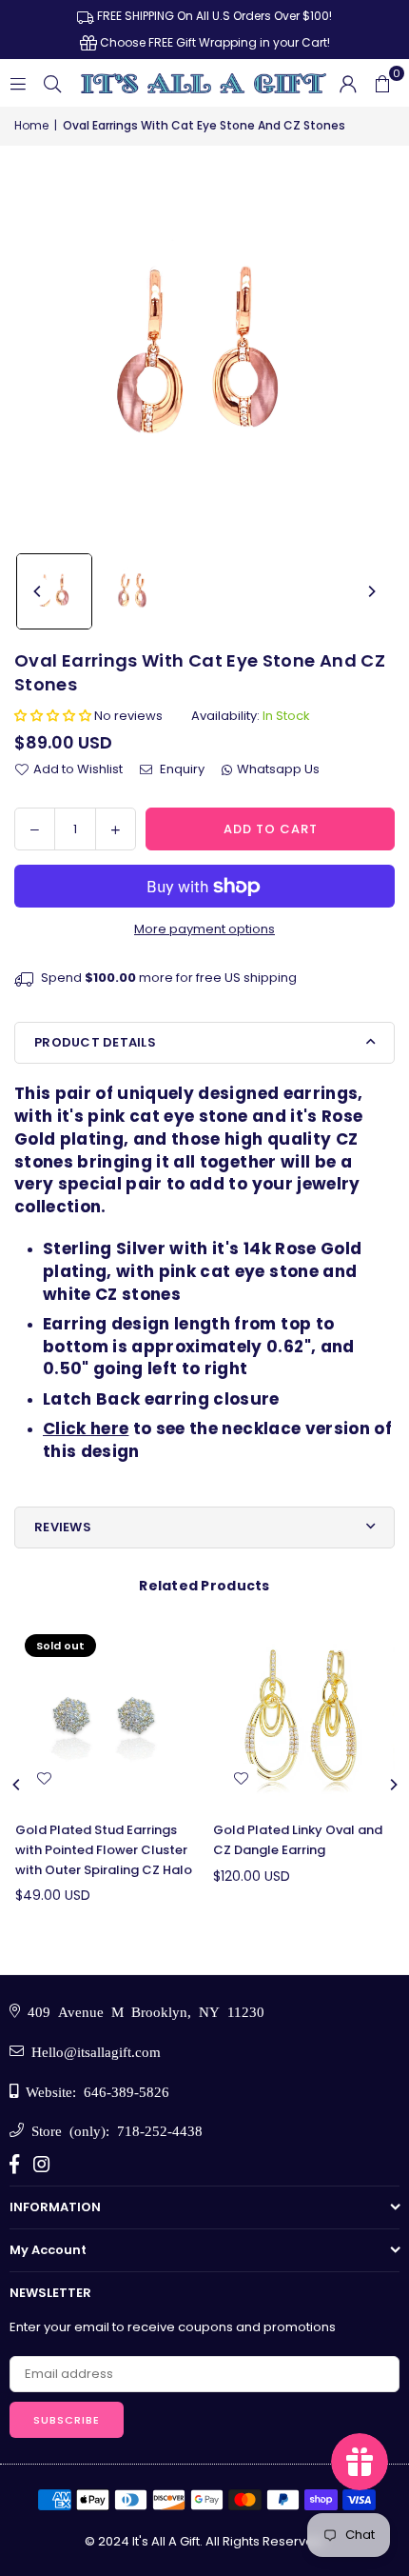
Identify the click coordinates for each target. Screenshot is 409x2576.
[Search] (52, 82)
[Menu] (18, 82)
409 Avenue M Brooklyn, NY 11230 (142, 2011)
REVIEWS (63, 1527)
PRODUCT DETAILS (95, 1042)
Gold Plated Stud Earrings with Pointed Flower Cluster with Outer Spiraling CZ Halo (104, 1850)
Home (31, 125)
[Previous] (38, 591)
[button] (382, 83)
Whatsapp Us (278, 769)
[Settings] (348, 83)
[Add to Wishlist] (44, 1779)
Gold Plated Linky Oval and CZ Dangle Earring (298, 1840)
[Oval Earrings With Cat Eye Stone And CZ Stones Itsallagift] (54, 591)
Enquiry (181, 769)
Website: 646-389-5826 (94, 2091)
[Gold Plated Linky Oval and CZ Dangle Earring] (304, 1716)
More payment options (204, 929)
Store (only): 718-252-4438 (113, 2130)
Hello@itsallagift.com (92, 2051)
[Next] (371, 591)
